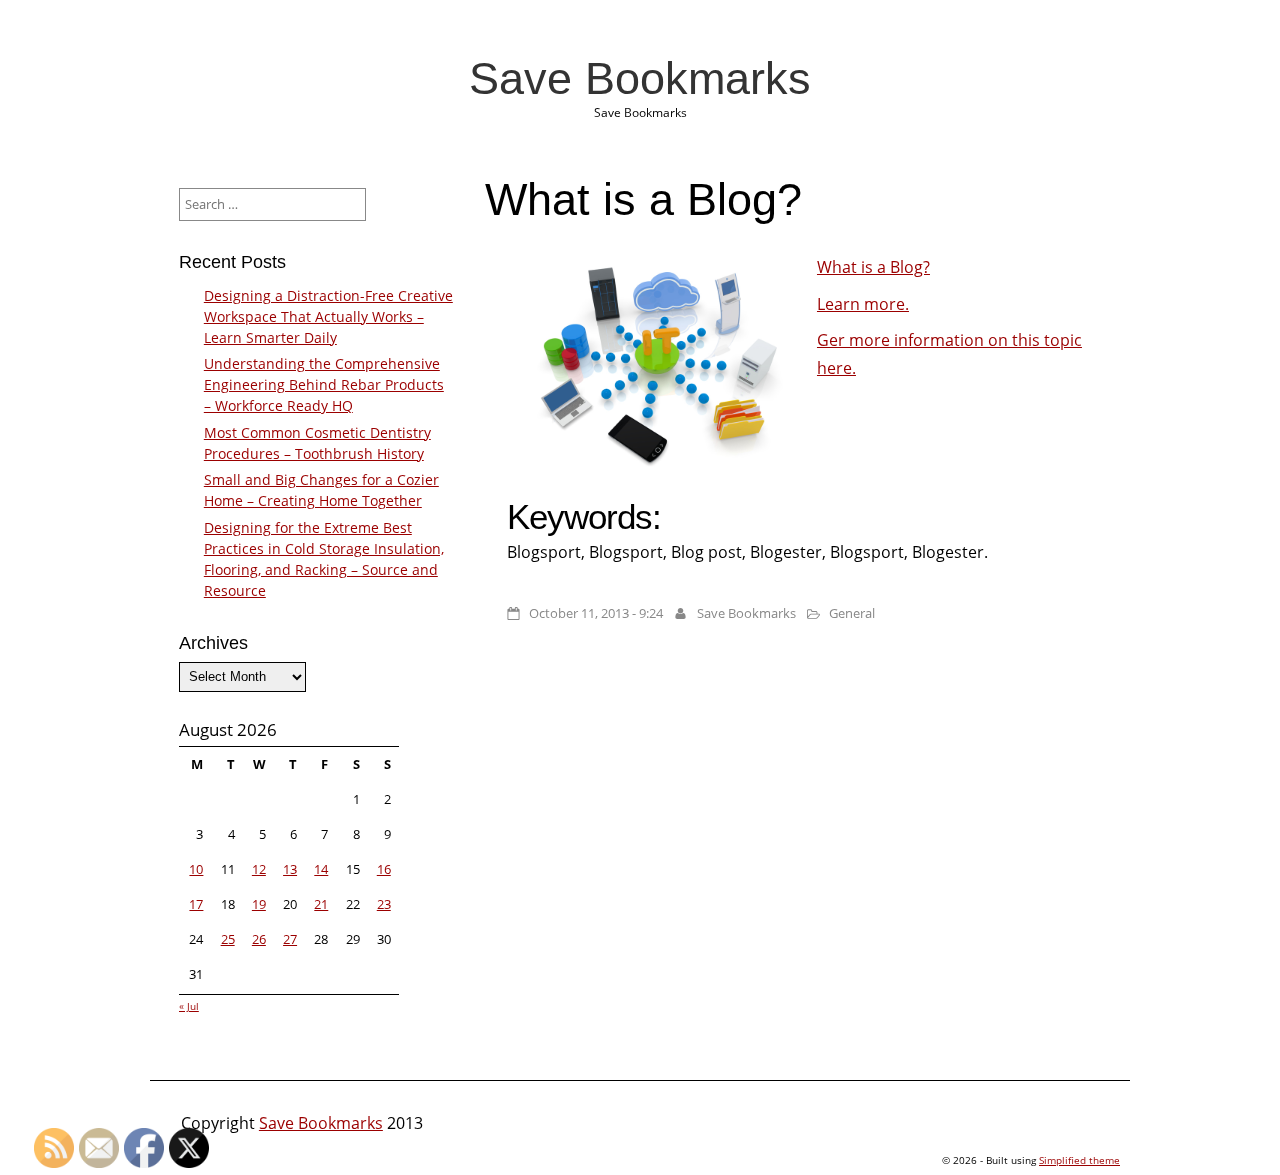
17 (196, 904)
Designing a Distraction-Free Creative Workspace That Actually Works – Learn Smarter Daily (328, 316)
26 (259, 939)
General (852, 613)
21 (321, 904)
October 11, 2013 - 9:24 (596, 613)
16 (384, 869)
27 (290, 939)
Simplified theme (1079, 1160)
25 (228, 939)
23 (384, 904)
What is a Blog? (873, 267)
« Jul (189, 1006)
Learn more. (863, 304)
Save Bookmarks (640, 78)
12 (259, 869)
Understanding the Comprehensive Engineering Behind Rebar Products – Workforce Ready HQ (324, 384)
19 (259, 904)
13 (290, 869)
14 (321, 869)
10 (196, 869)
